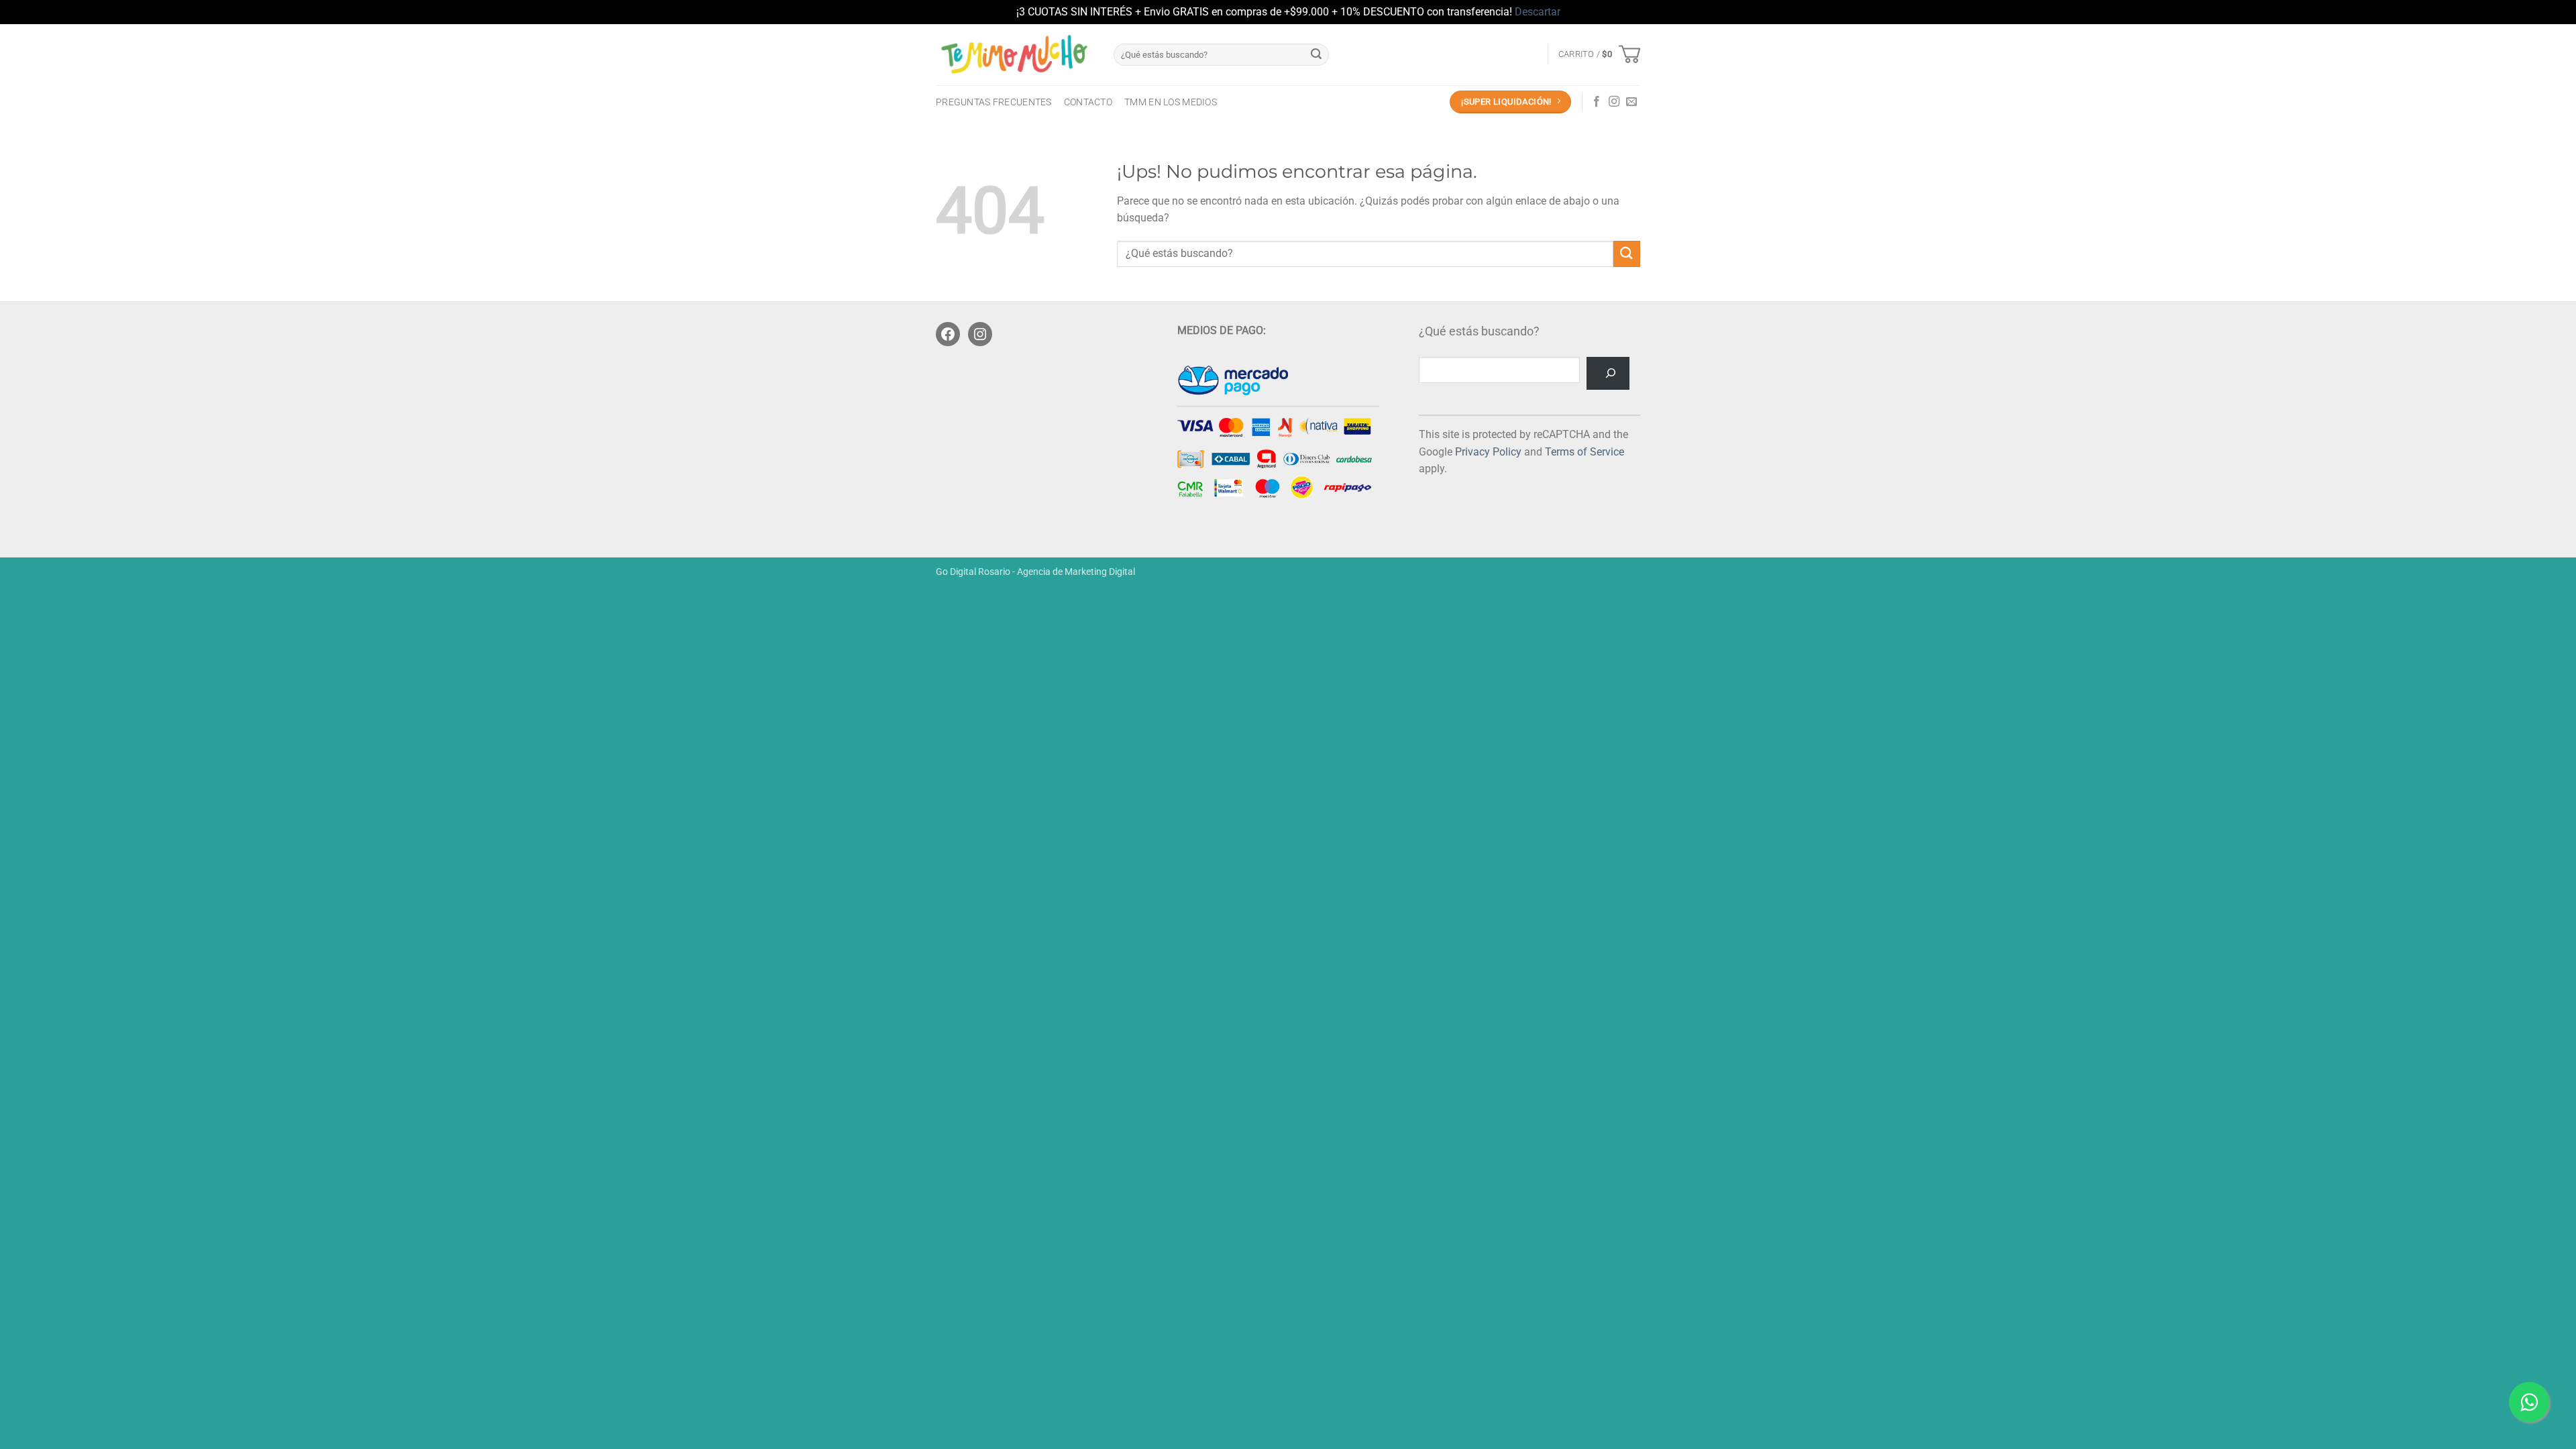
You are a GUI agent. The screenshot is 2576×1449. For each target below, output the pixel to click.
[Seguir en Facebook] (1597, 102)
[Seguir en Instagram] (1614, 102)
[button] (1599, 54)
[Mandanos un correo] (1631, 102)
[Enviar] (1316, 54)
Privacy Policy (1488, 452)
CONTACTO (1088, 102)
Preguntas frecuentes (994, 102)
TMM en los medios (1171, 102)
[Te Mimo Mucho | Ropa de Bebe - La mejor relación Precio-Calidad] (1015, 54)
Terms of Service (1585, 452)
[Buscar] (1608, 373)
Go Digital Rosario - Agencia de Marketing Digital (1035, 572)
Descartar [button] (1538, 12)
